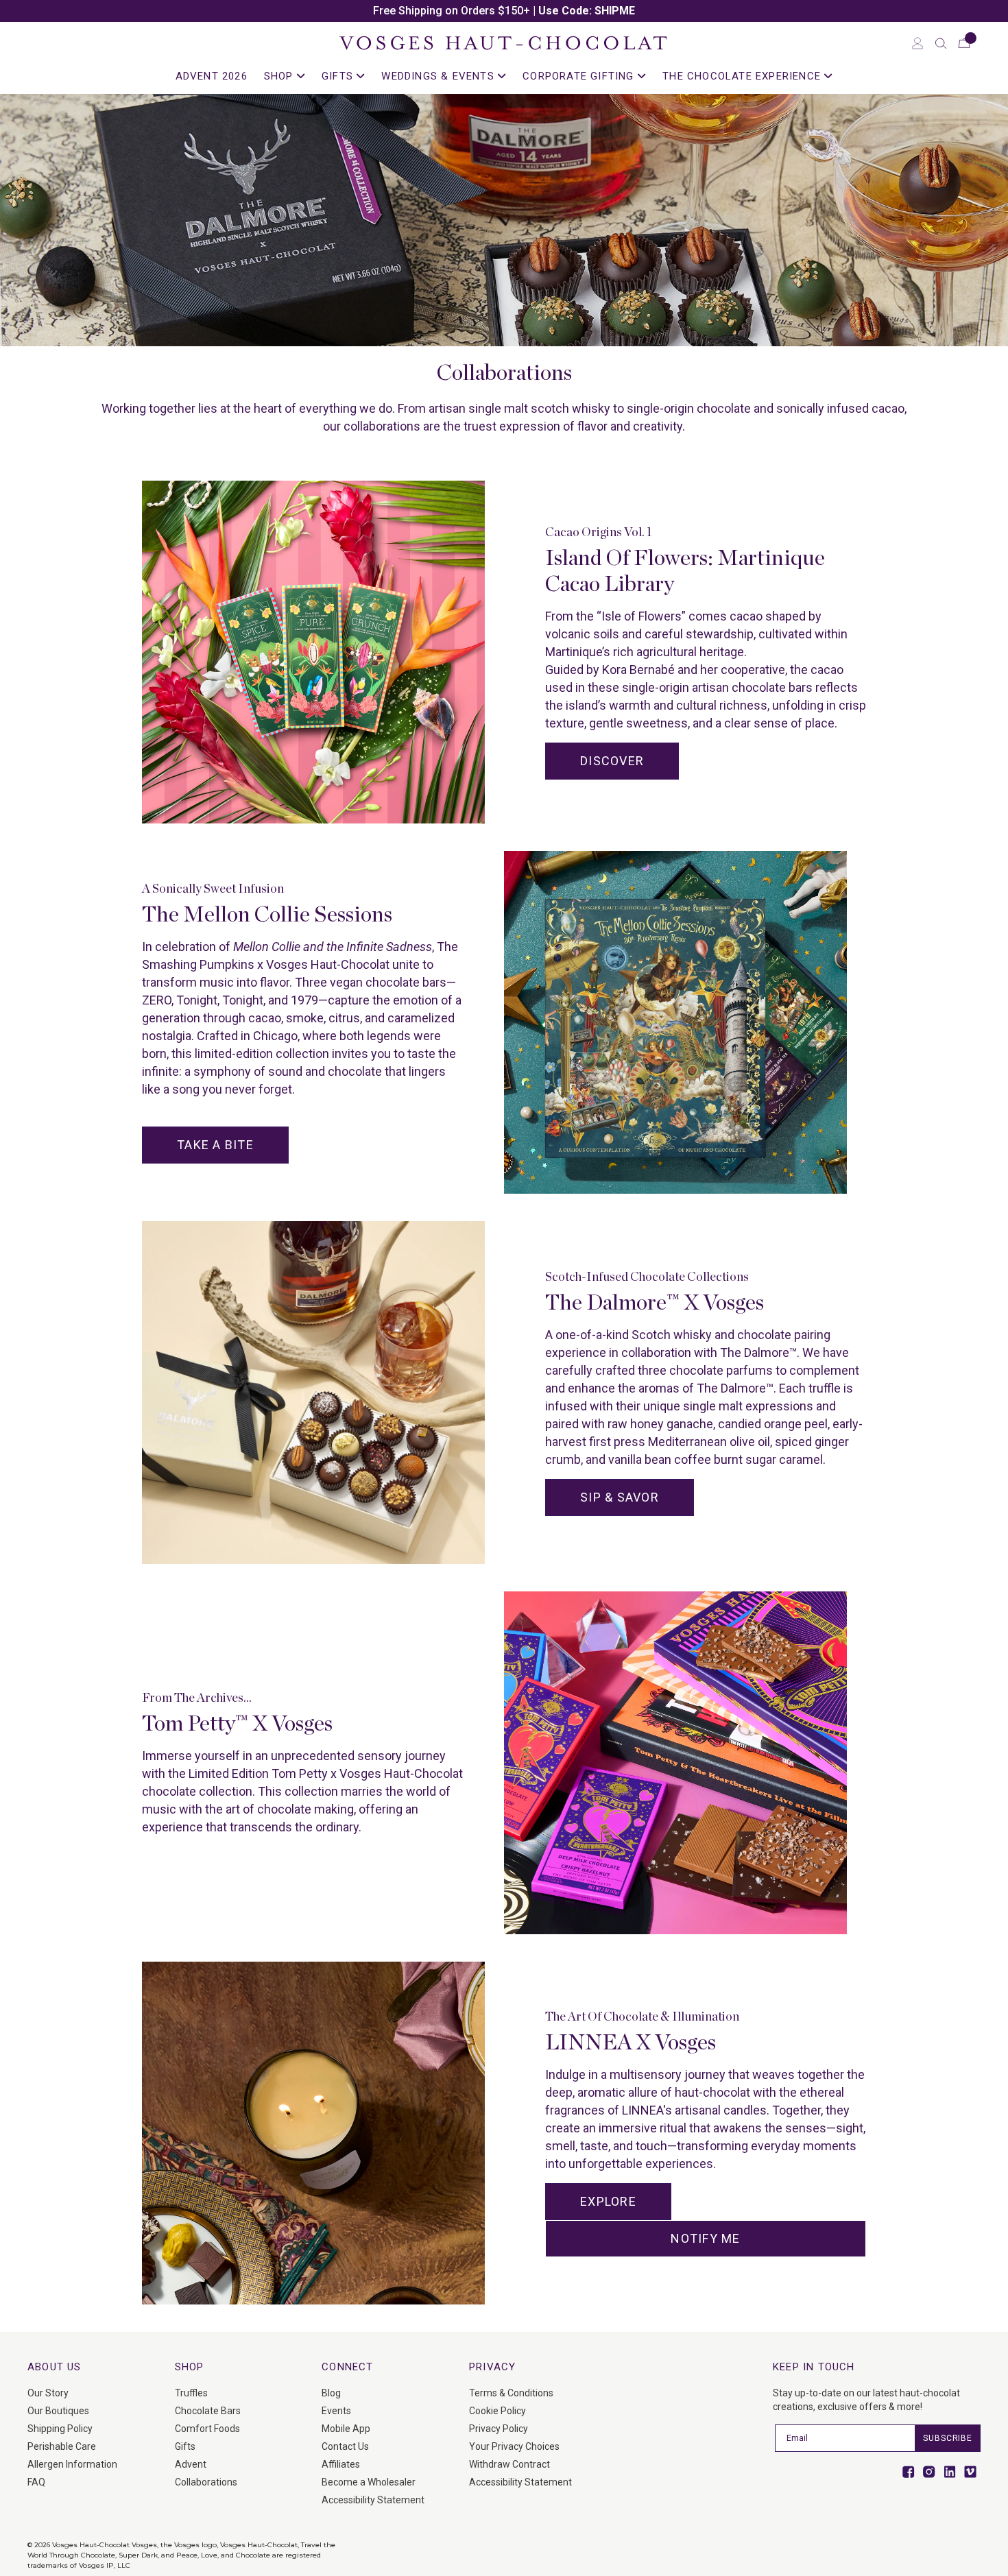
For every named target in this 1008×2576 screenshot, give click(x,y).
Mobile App (346, 2429)
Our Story (48, 2393)
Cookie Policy (497, 2411)
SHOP (280, 76)
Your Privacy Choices (514, 2446)
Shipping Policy (60, 2429)
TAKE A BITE (215, 1145)
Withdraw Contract (509, 2464)
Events (336, 2411)
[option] (504, 11)
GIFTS (339, 76)
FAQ (36, 2482)
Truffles (191, 2393)
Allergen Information (72, 2464)
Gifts (185, 2446)
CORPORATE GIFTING (580, 76)
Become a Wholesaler (369, 2482)
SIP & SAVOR (620, 1497)
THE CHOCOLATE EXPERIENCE (743, 76)
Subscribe (948, 2438)
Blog (331, 2393)
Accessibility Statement (373, 2500)
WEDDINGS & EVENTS (440, 76)
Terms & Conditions (511, 2393)
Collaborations (206, 2482)
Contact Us (345, 2446)
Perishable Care (62, 2446)
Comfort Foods (207, 2429)
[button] (941, 43)
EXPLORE (608, 2201)
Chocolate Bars (208, 2411)
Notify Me (705, 2238)
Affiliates (341, 2464)
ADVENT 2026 (212, 76)
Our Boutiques (58, 2411)
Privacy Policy (499, 2429)
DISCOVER (612, 761)
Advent (191, 2464)
